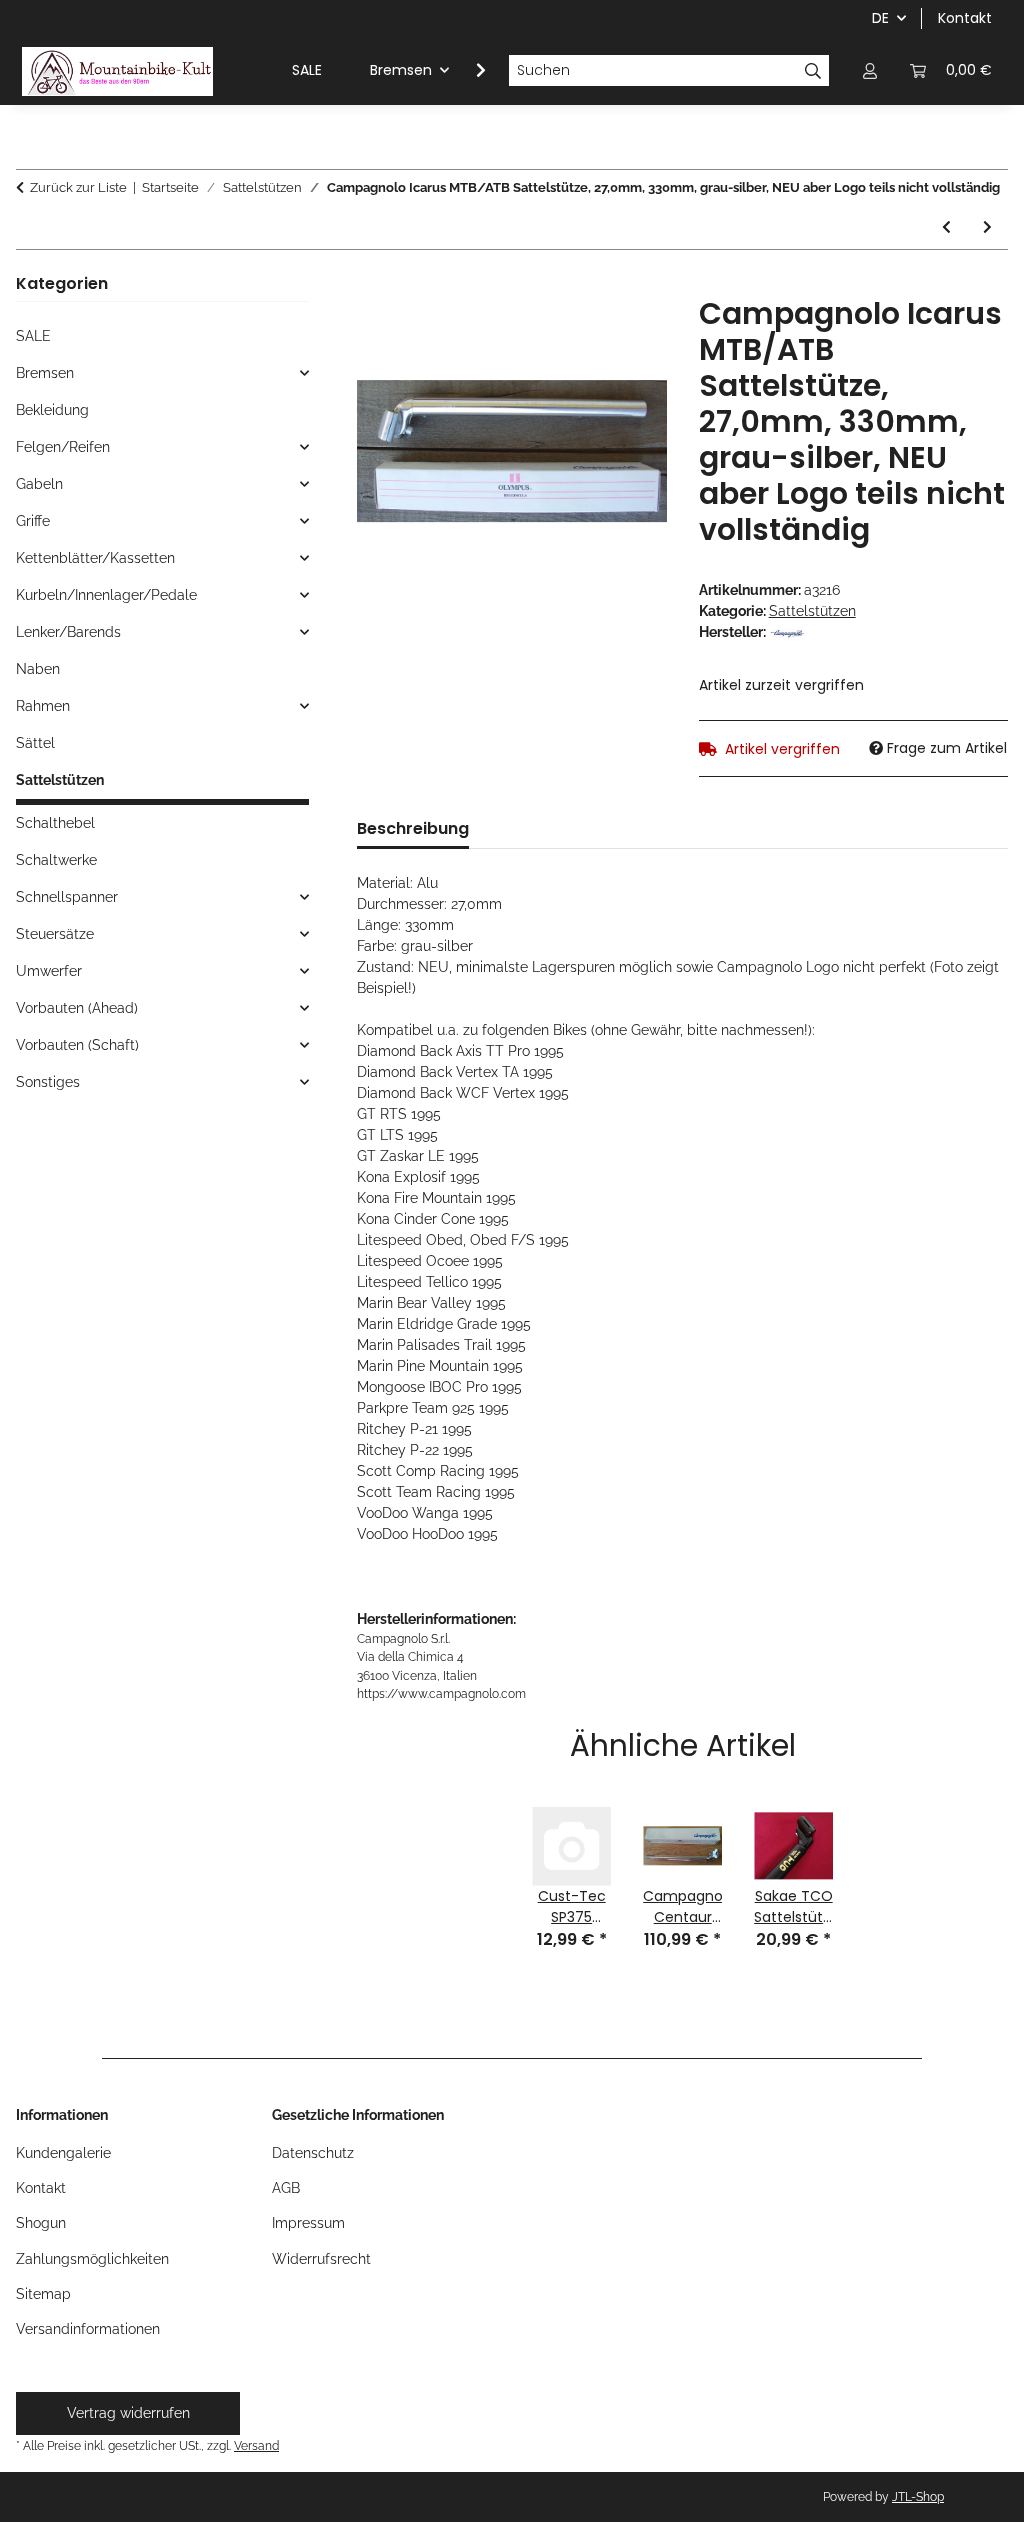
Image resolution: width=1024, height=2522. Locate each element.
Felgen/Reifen (63, 447)
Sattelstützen (812, 611)
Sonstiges (48, 1082)
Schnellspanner (67, 897)
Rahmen (43, 706)
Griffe (33, 521)
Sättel (35, 743)
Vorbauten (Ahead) (77, 1008)
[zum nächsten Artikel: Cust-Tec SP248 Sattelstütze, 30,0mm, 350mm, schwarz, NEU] (987, 227)
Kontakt (965, 18)
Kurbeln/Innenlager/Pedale (106, 595)
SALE (33, 336)
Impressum (308, 2223)
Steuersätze (55, 934)
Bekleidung (52, 410)
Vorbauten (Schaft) (77, 1045)
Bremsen (45, 373)
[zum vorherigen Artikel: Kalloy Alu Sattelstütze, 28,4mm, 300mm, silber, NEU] (946, 227)
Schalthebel (55, 823)
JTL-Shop (918, 2497)
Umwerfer (49, 971)
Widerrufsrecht (321, 2259)
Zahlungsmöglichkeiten (92, 2259)
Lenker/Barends (68, 632)
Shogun (41, 2223)
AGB (286, 2188)
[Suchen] (813, 71)
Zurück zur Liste (78, 187)
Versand (256, 2445)
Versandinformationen (88, 2329)
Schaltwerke (56, 860)
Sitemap (43, 2294)
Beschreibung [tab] (413, 828)
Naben (38, 669)
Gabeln (39, 484)
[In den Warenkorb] (373, 285)
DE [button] (880, 18)
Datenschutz (313, 2153)
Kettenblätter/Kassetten (95, 558)
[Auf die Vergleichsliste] (625, 334)
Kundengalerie (63, 2153)
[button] (870, 70)
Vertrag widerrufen (128, 2413)
